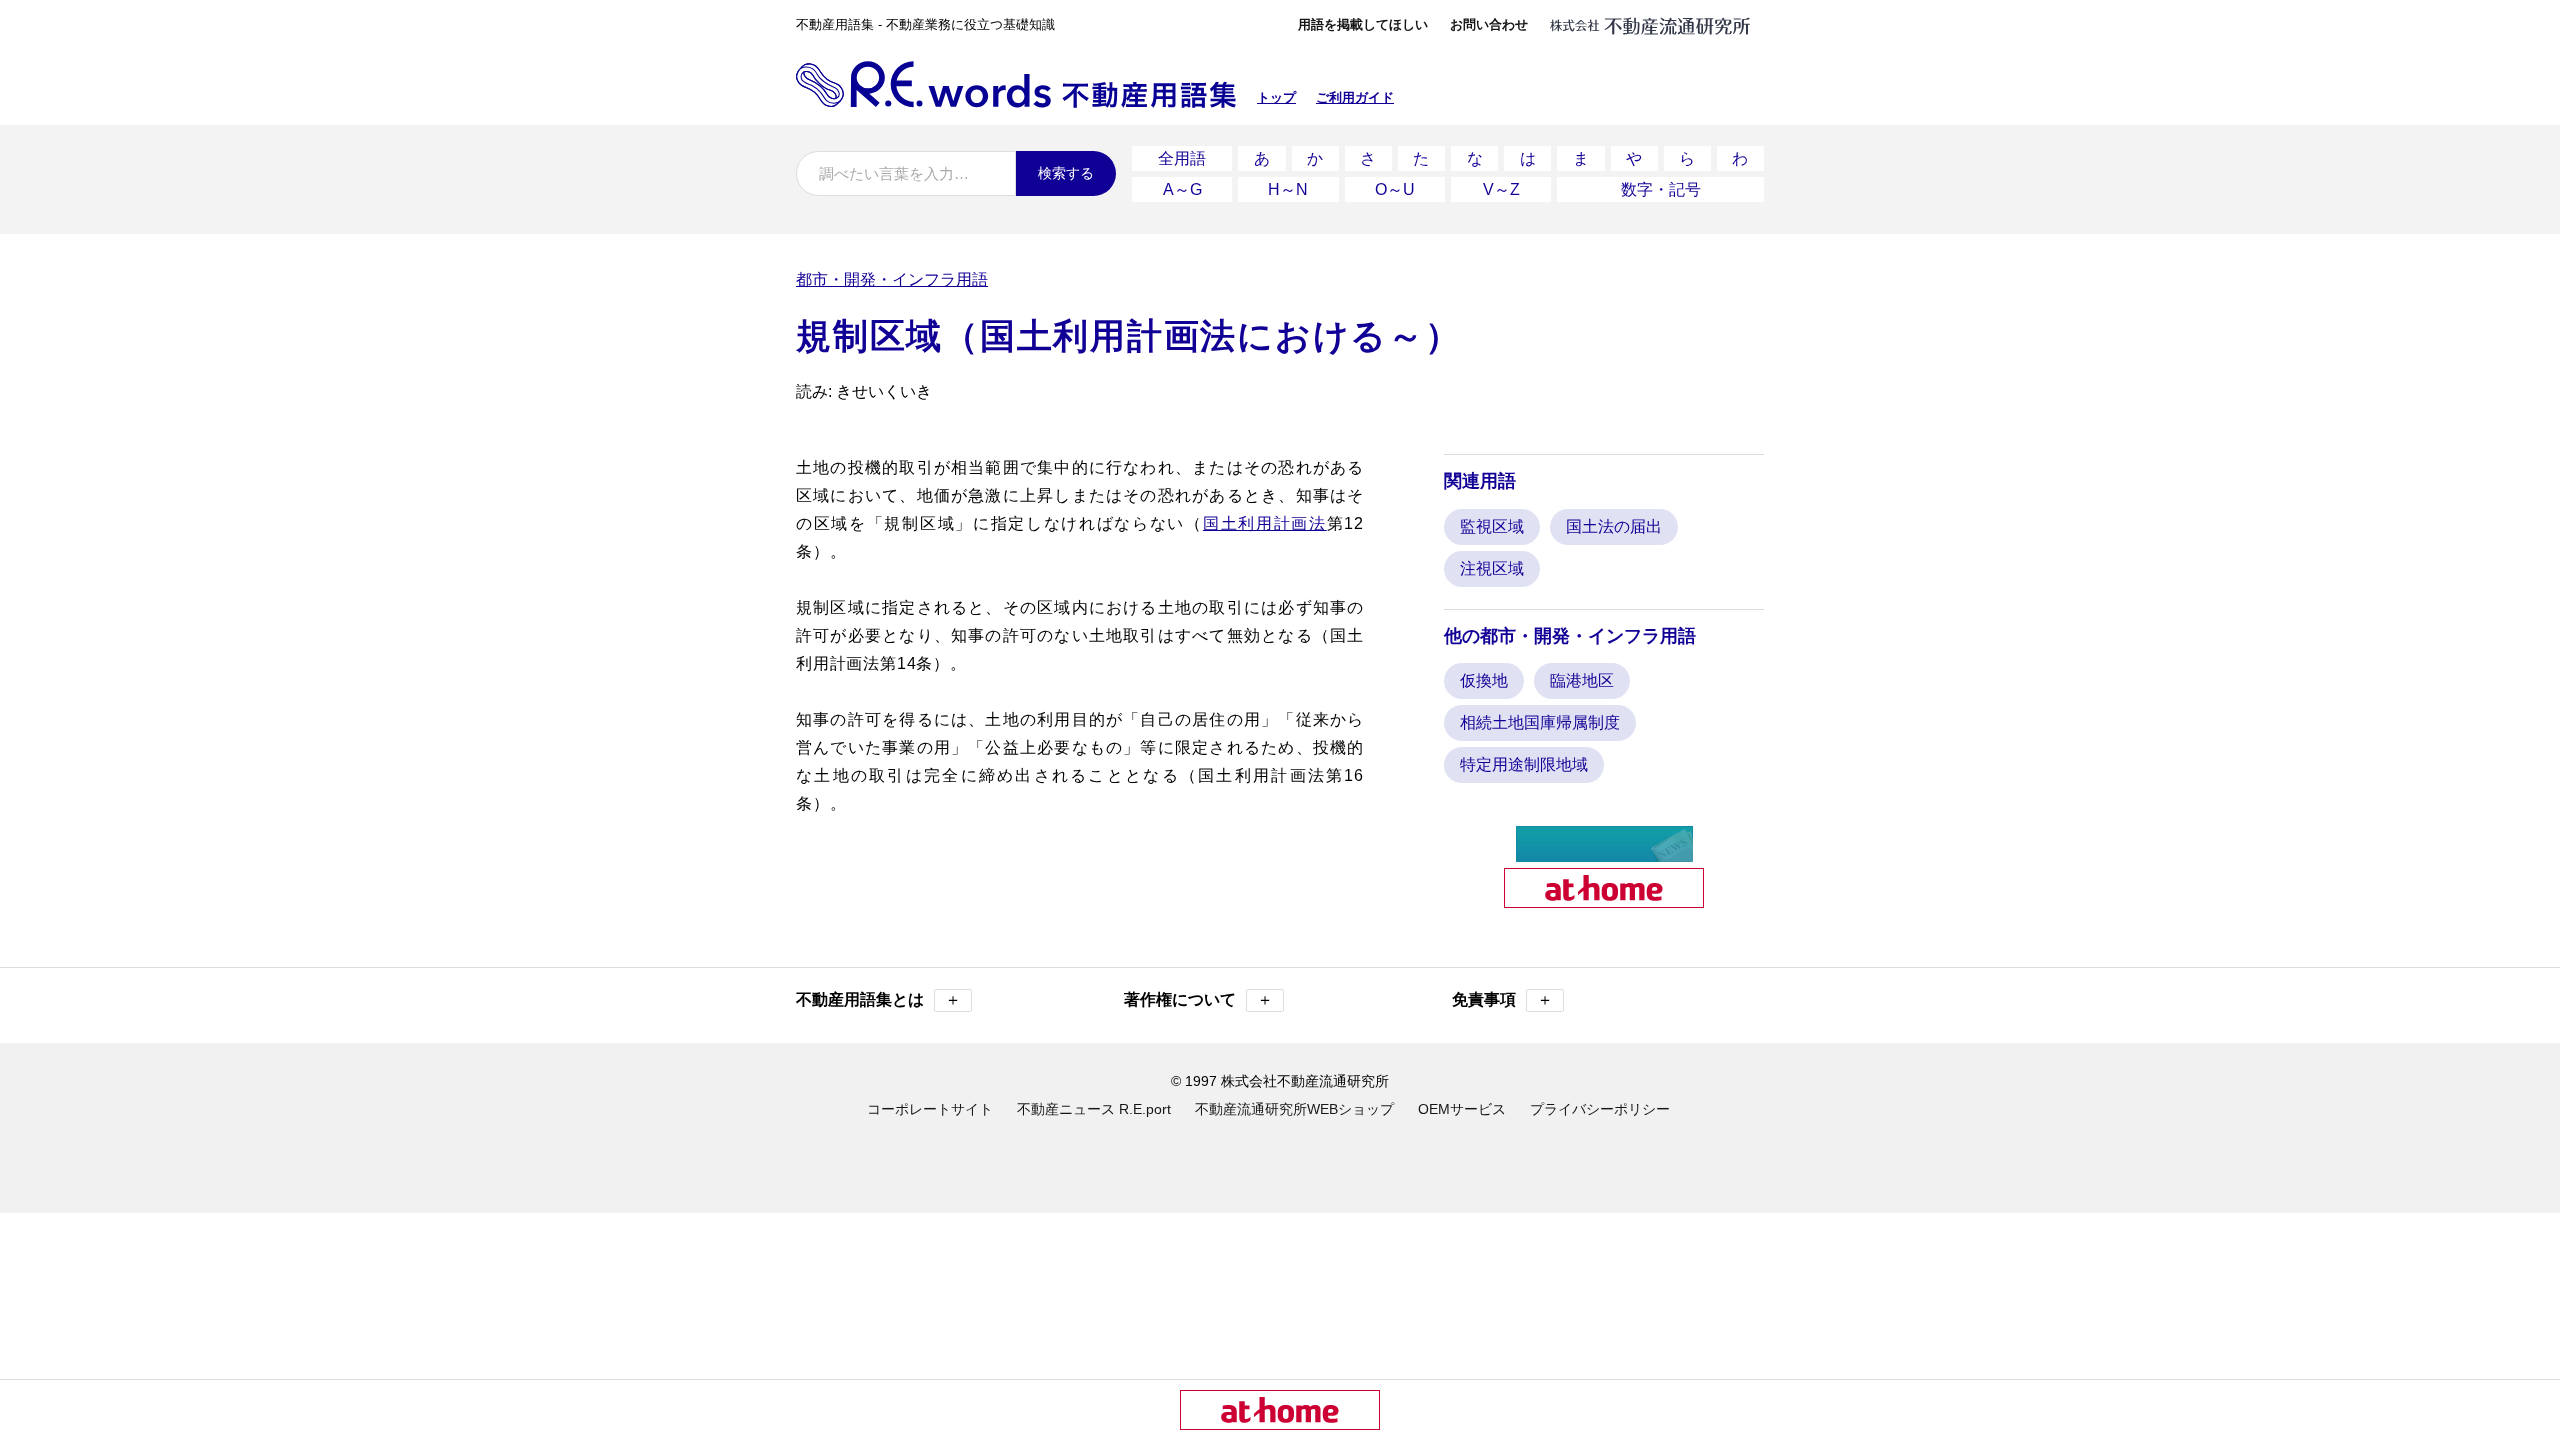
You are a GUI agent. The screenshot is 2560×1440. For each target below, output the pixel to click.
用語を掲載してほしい (1363, 24)
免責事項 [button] (1502, 999)
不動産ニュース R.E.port (1094, 1109)
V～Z (1501, 189)
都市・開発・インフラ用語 (892, 279)
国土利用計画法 (1265, 523)
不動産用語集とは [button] (878, 999)
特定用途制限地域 (1524, 764)
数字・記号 (1661, 189)
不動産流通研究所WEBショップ (1294, 1109)
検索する (1066, 173)
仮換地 (1484, 680)
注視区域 (1492, 568)
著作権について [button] (1198, 999)
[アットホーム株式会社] (1604, 899)
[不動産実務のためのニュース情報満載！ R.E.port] (1604, 853)
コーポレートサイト (930, 1109)
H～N (1288, 189)
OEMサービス (1462, 1109)
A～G (1182, 189)
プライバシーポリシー (1600, 1109)
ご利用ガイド (1355, 97)
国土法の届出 (1614, 526)
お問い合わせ (1489, 24)
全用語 (1182, 158)
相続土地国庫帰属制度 (1540, 722)
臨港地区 (1582, 680)
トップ (1276, 97)
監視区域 (1492, 526)
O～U (1395, 189)
